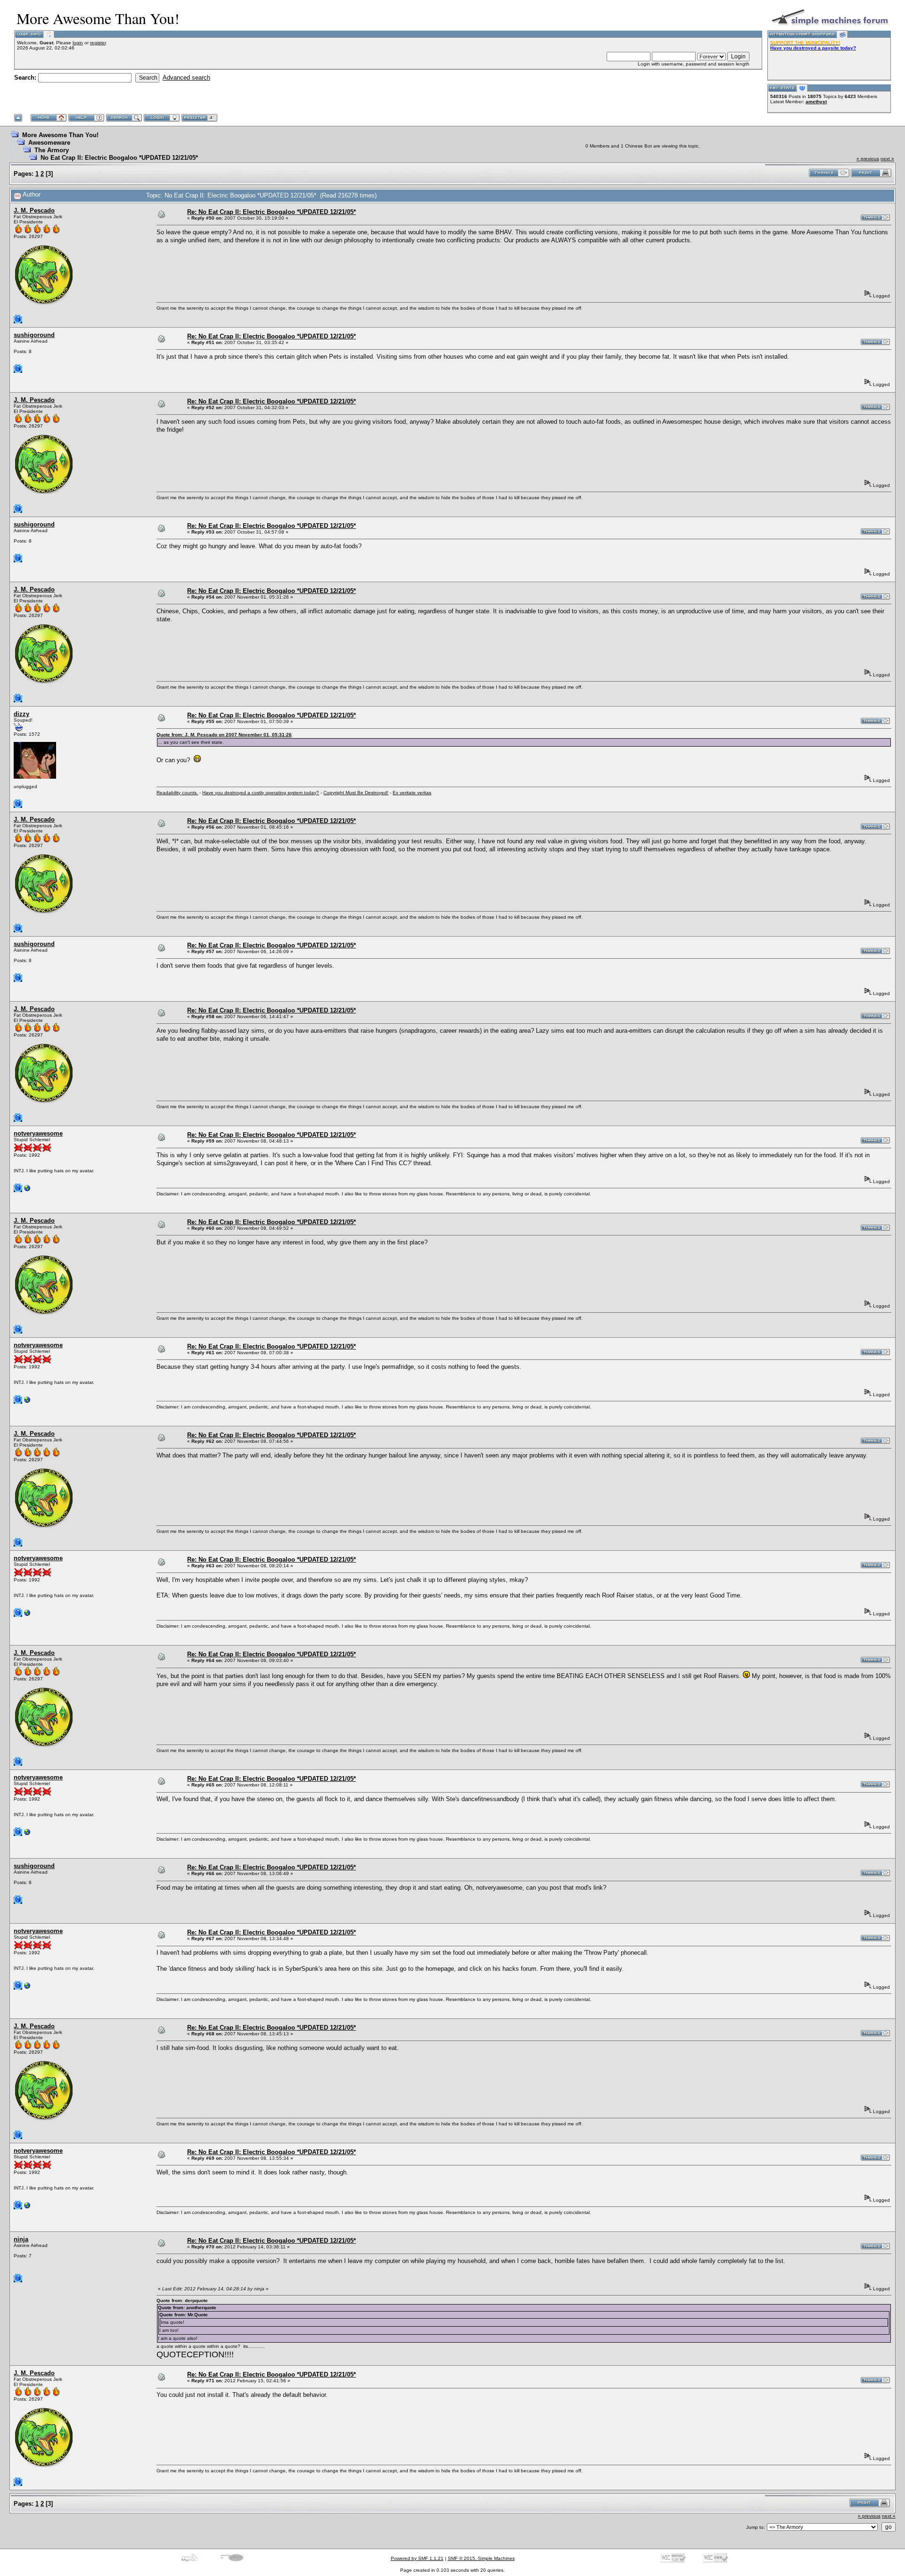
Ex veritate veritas (412, 793)
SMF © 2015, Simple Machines (481, 2558)
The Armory (52, 150)
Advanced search (186, 78)
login (78, 43)
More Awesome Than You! (60, 135)
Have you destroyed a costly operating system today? (261, 793)
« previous (868, 159)
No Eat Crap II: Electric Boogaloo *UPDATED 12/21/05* (119, 158)
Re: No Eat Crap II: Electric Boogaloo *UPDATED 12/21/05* (271, 212)
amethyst (816, 102)
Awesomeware (49, 143)
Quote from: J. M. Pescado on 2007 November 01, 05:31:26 (224, 735)
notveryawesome (38, 1133)
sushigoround (34, 335)
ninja (21, 2239)
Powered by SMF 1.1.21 (417, 2558)
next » (887, 159)
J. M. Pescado (34, 210)
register (98, 43)
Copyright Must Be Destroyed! (356, 793)
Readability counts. (177, 793)
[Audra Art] (27, 1190)
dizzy (21, 714)
